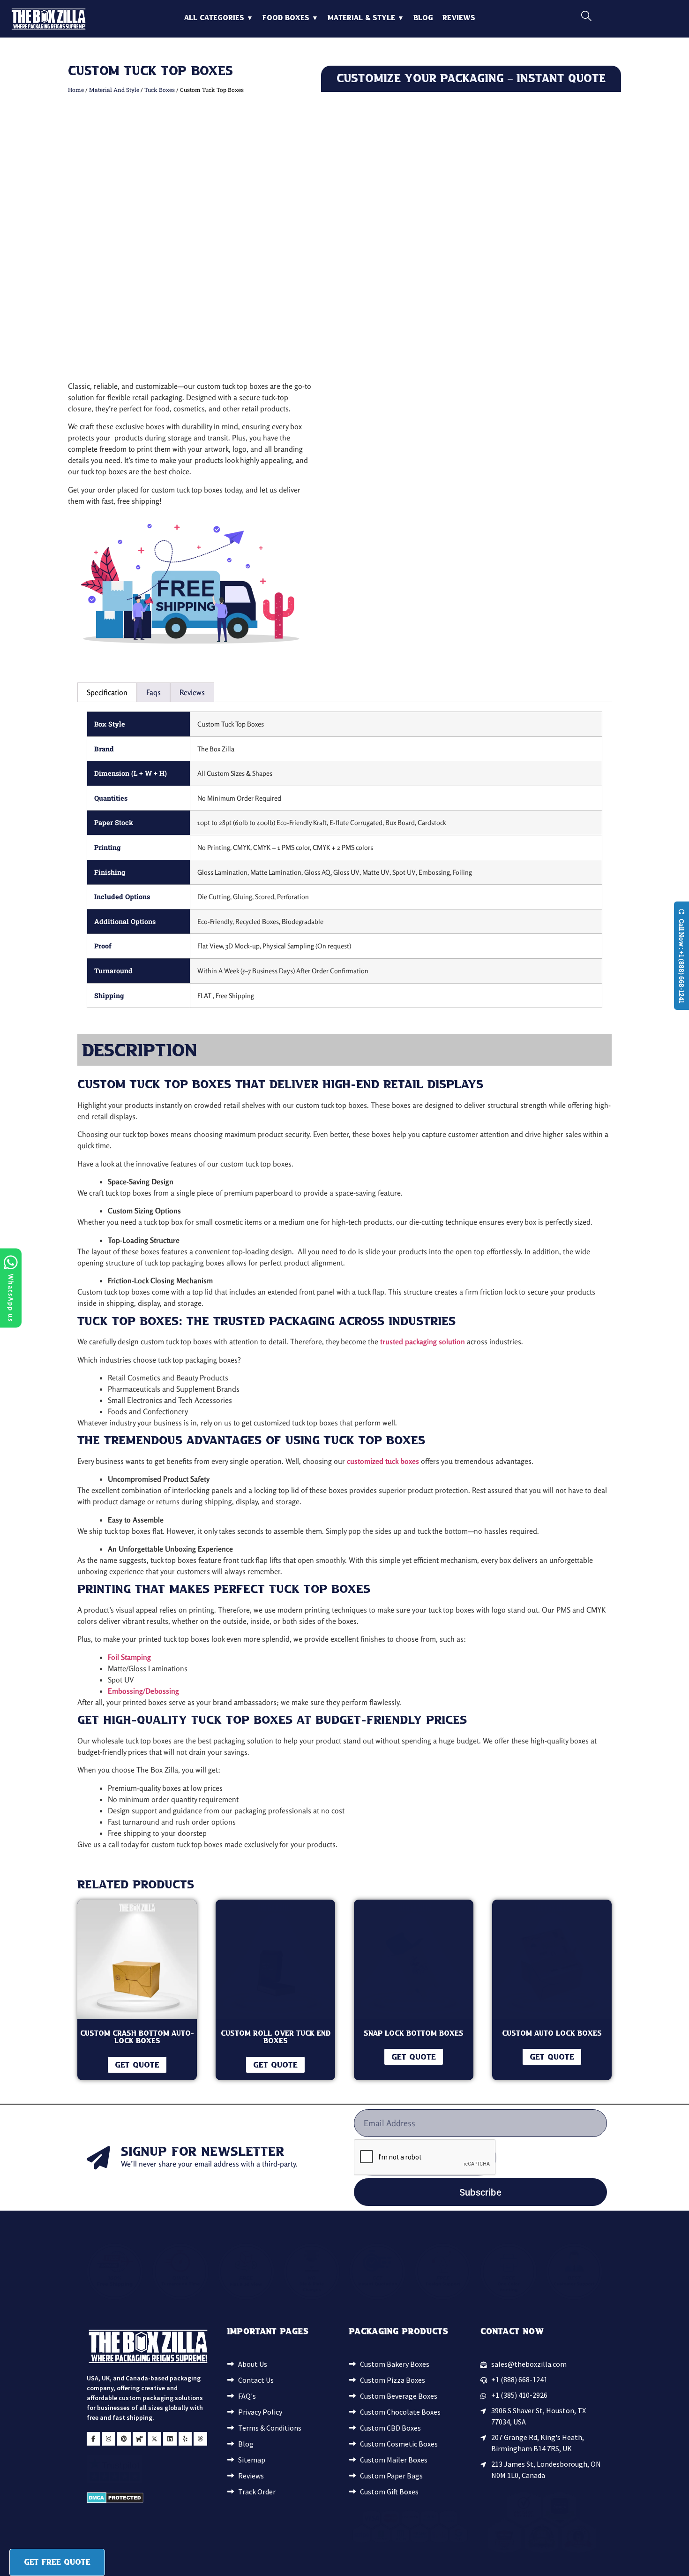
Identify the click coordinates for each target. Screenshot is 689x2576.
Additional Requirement (511, 502)
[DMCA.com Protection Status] (115, 2500)
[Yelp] (185, 2439)
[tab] (107, 692)
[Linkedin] (170, 2439)
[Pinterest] (124, 2439)
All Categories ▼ (219, 18)
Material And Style (114, 90)
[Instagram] (109, 2439)
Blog (423, 18)
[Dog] (139, 2439)
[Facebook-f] (94, 2439)
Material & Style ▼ (366, 18)
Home (76, 90)
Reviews (459, 18)
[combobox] (625, 16)
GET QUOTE (137, 2065)
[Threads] (200, 2439)
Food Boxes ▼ (290, 18)
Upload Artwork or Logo (359, 502)
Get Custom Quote (471, 646)
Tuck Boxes (160, 90)
